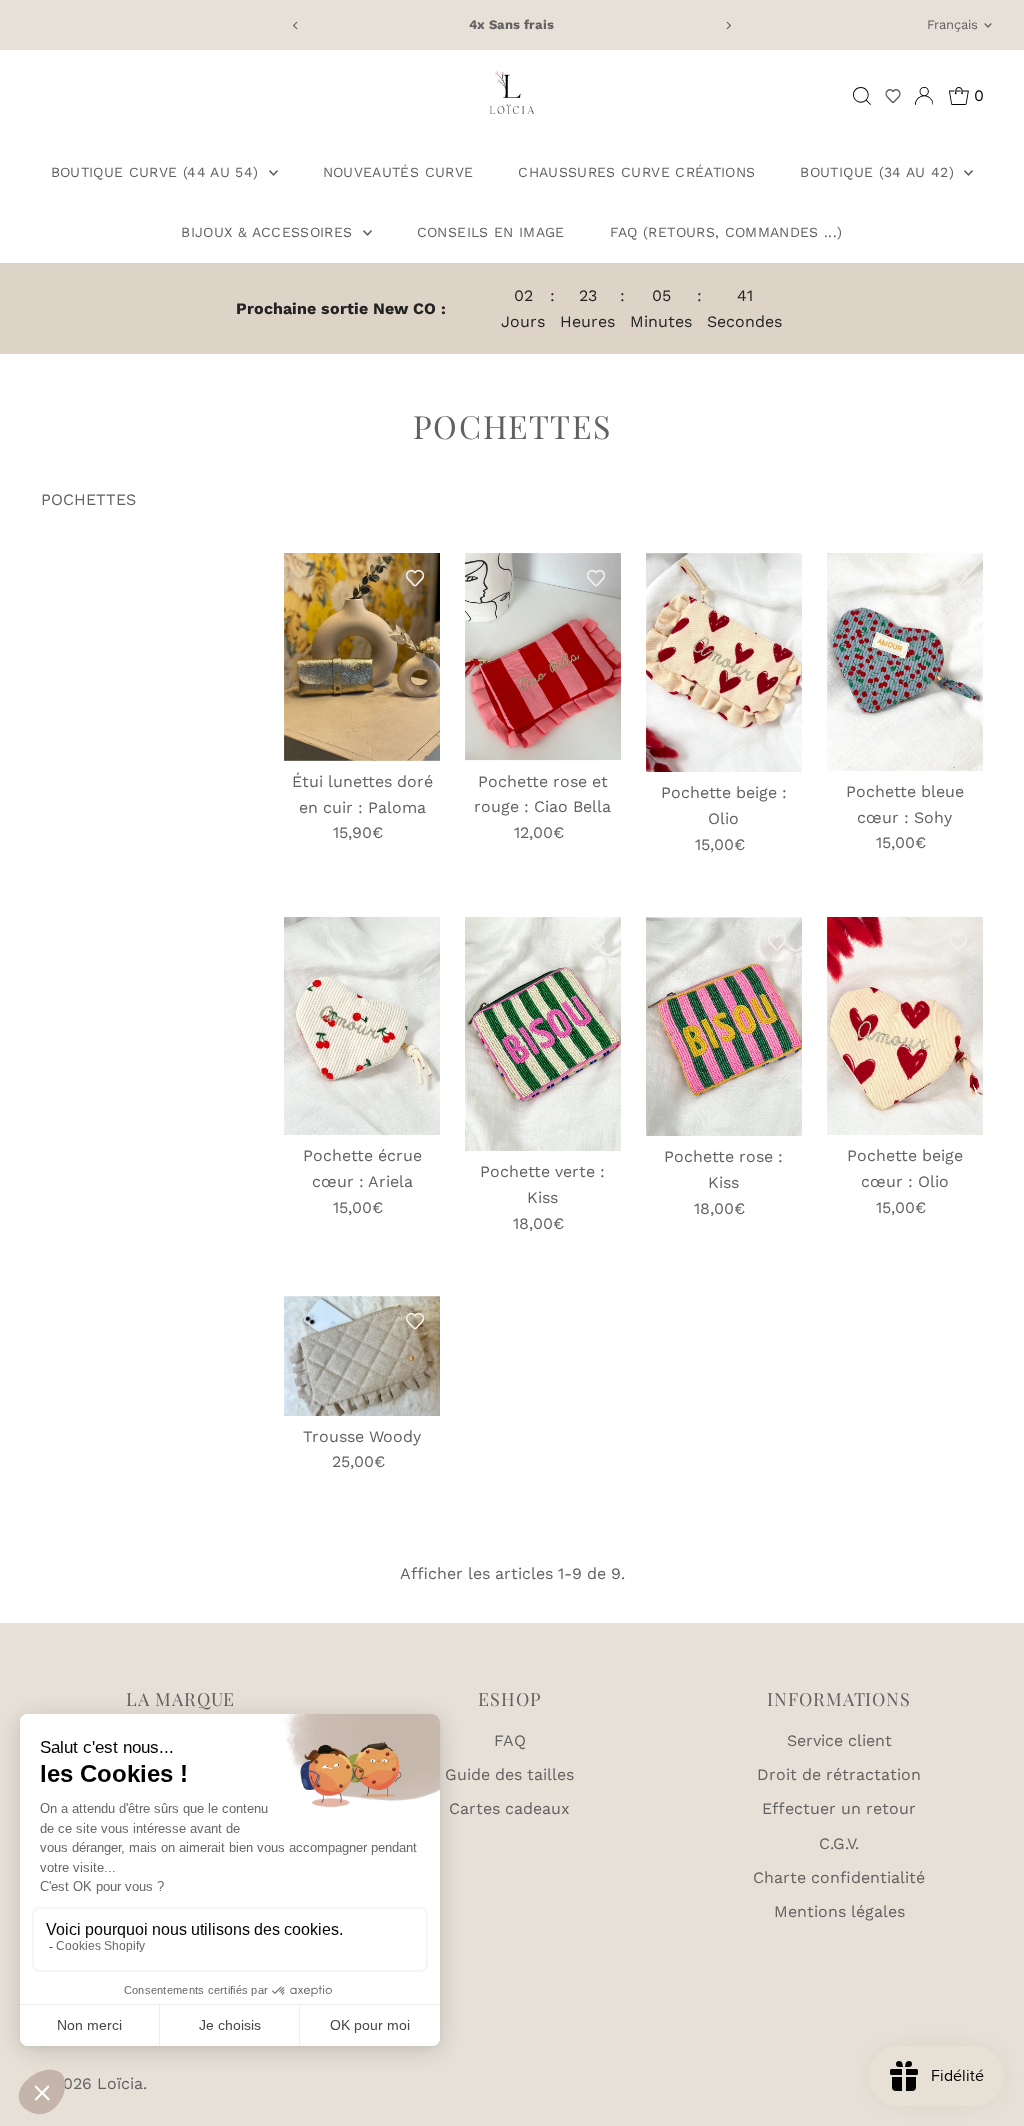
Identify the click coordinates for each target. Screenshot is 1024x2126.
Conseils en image (491, 232)
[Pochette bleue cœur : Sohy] (905, 662)
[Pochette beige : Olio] (724, 663)
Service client (839, 1740)
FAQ (510, 1740)
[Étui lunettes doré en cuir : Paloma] (362, 657)
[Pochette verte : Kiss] (543, 1034)
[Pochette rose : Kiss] (724, 1026)
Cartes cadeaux (509, 1808)
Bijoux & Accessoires (269, 232)
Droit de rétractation (839, 1774)
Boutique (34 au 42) (879, 172)
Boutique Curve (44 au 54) (157, 172)
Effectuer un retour (839, 1808)
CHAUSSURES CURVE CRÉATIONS (636, 172)
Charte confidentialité (839, 1877)
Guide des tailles (509, 1774)
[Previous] (296, 25)
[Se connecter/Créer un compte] (924, 96)
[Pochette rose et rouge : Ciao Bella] (543, 657)
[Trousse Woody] (362, 1356)
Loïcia (120, 2083)
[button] (893, 96)
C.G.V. (839, 1843)
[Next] (727, 25)
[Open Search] (862, 96)
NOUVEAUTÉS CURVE (398, 172)
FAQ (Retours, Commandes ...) (726, 232)
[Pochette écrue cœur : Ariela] (362, 1026)
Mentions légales (839, 1911)
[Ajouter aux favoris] (415, 578)
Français (952, 24)
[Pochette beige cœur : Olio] (905, 1026)
